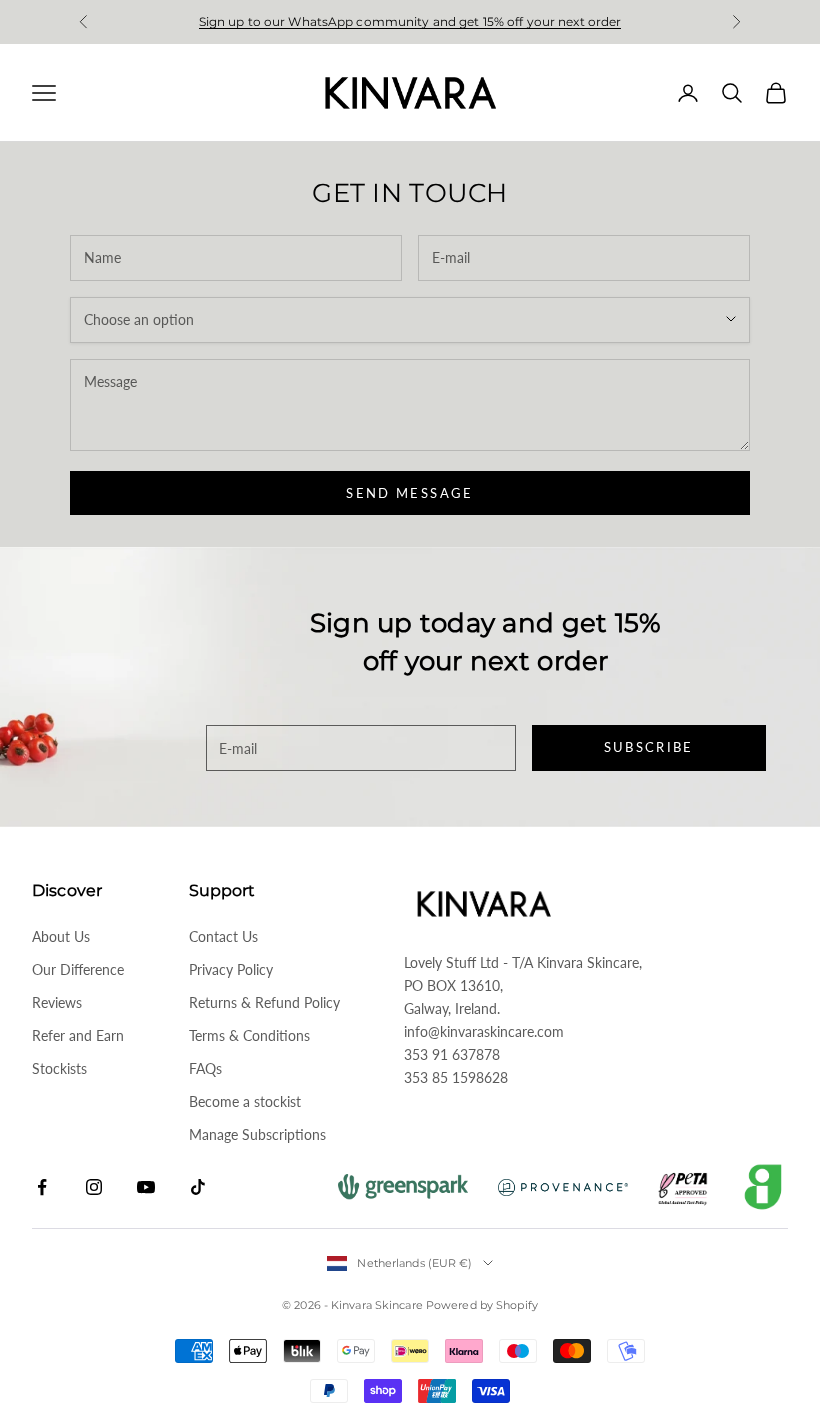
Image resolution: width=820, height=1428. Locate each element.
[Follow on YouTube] (146, 1187)
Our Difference (78, 969)
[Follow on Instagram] (94, 1187)
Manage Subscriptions (257, 1134)
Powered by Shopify (482, 1305)
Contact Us (223, 936)
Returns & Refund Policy (264, 1002)
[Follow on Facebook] (42, 1187)
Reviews (57, 1002)
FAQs (205, 1068)
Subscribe (649, 747)
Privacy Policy (231, 969)
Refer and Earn (78, 1035)
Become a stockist (245, 1101)
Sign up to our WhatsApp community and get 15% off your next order (410, 21)
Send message (409, 493)
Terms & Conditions (249, 1035)
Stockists (59, 1068)
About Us (61, 936)
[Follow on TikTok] (198, 1187)
